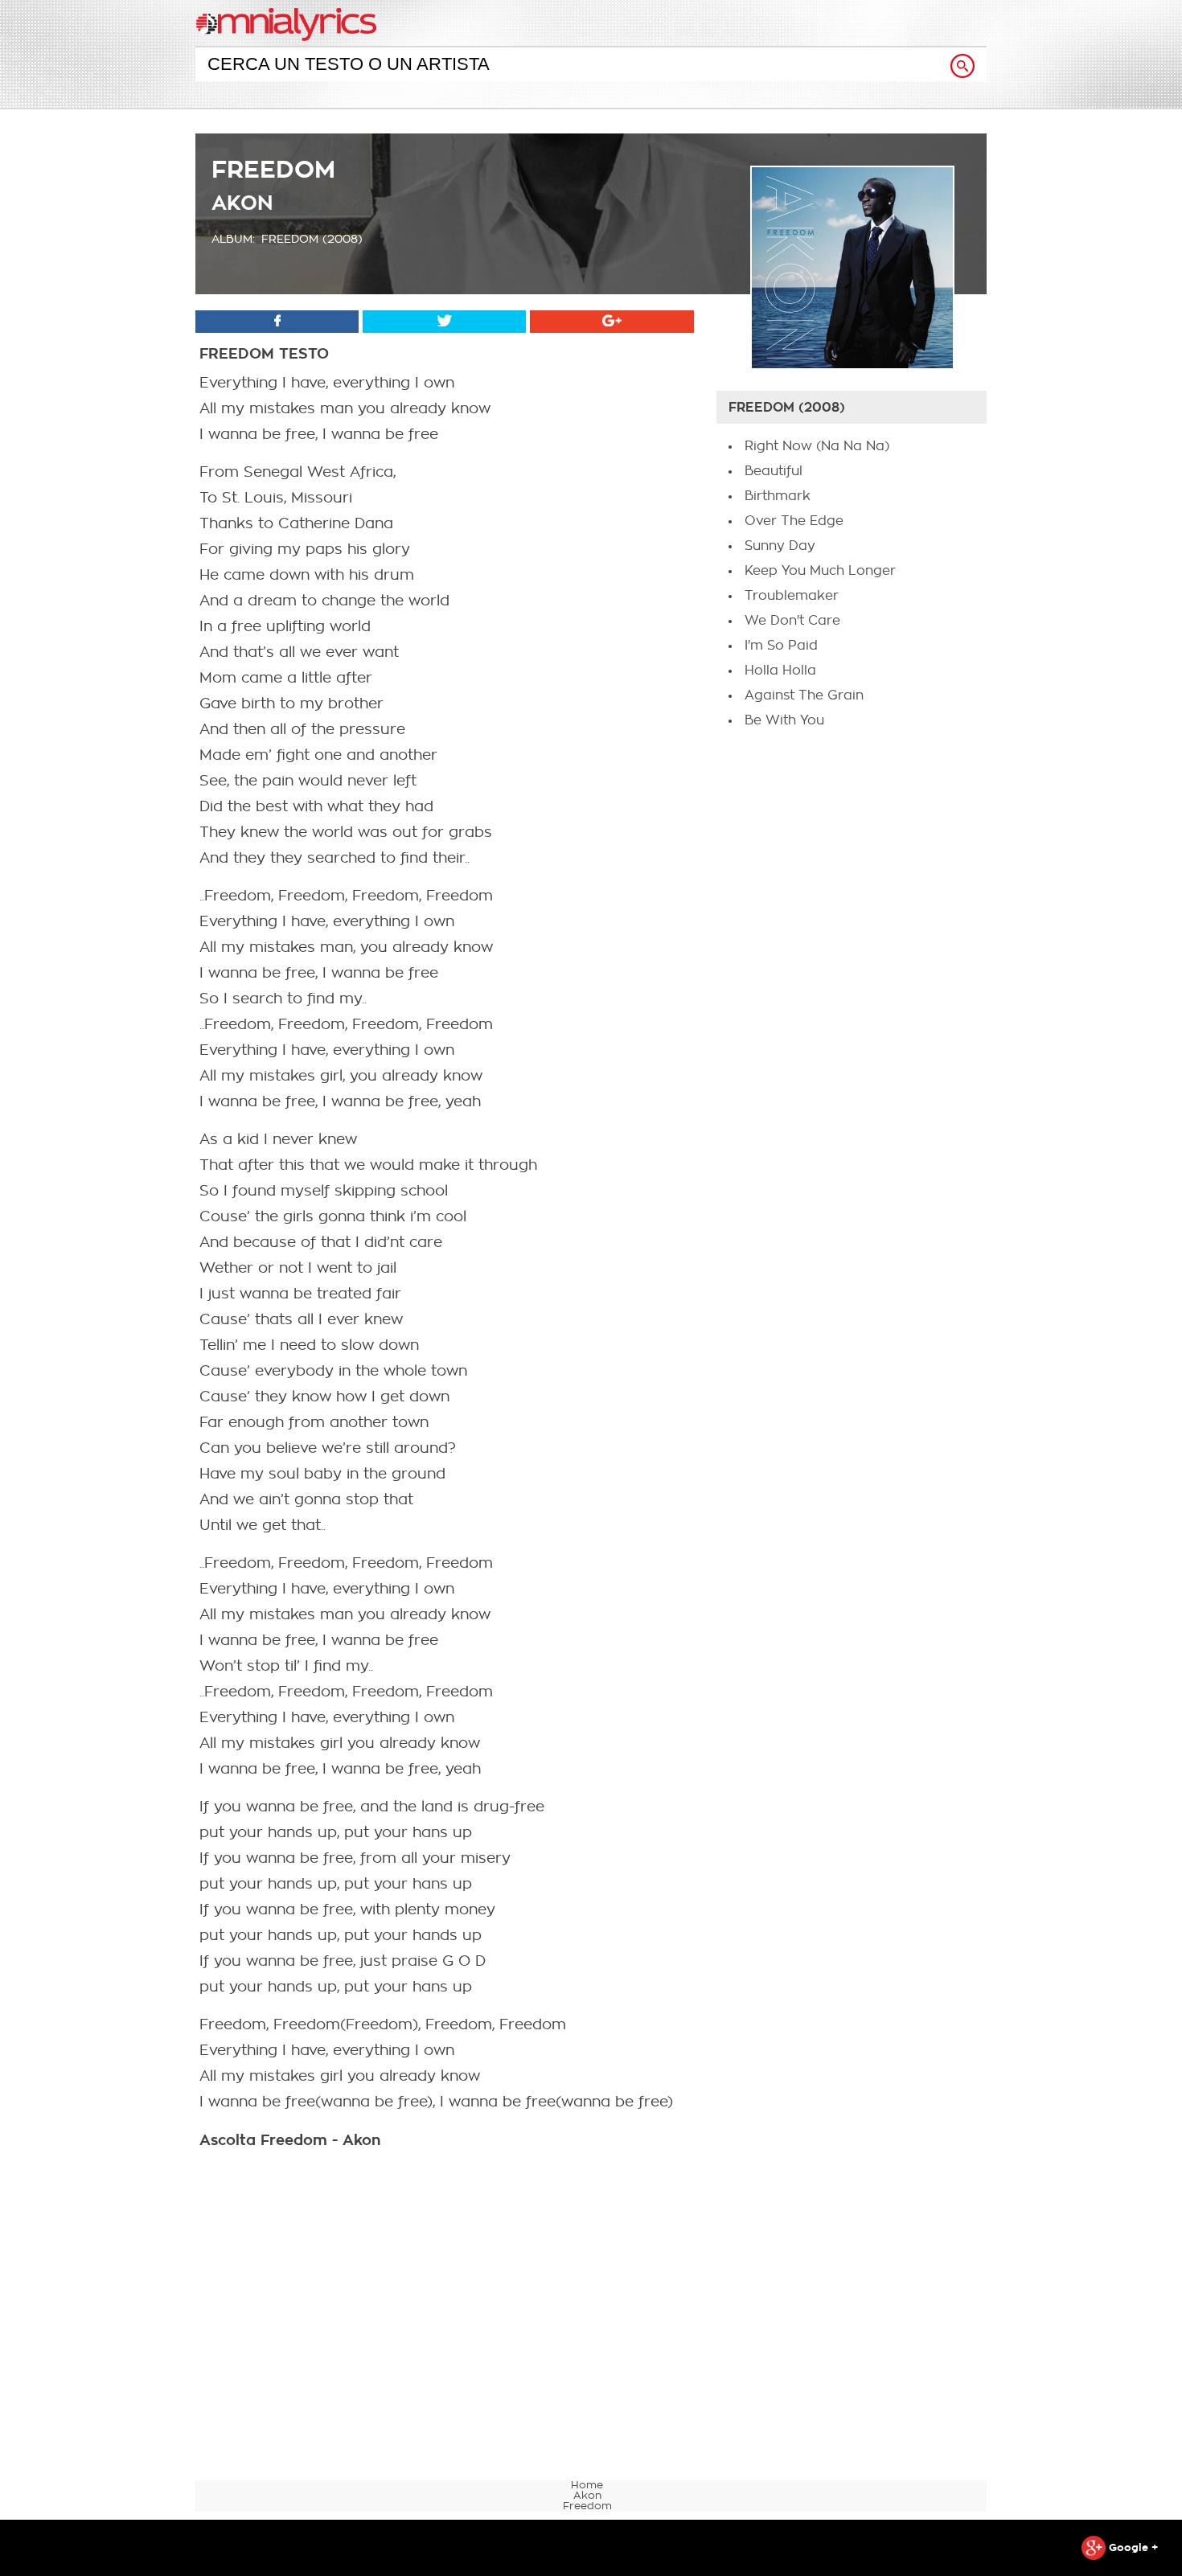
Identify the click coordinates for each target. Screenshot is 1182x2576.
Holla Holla (780, 671)
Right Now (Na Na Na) (817, 446)
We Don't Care (792, 621)
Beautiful (774, 471)
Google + (1132, 2547)
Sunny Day (780, 546)
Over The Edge (794, 521)
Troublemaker (792, 596)
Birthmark (778, 496)
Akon (242, 203)
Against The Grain (804, 695)
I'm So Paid (781, 646)
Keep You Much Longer (820, 571)
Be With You (784, 720)
